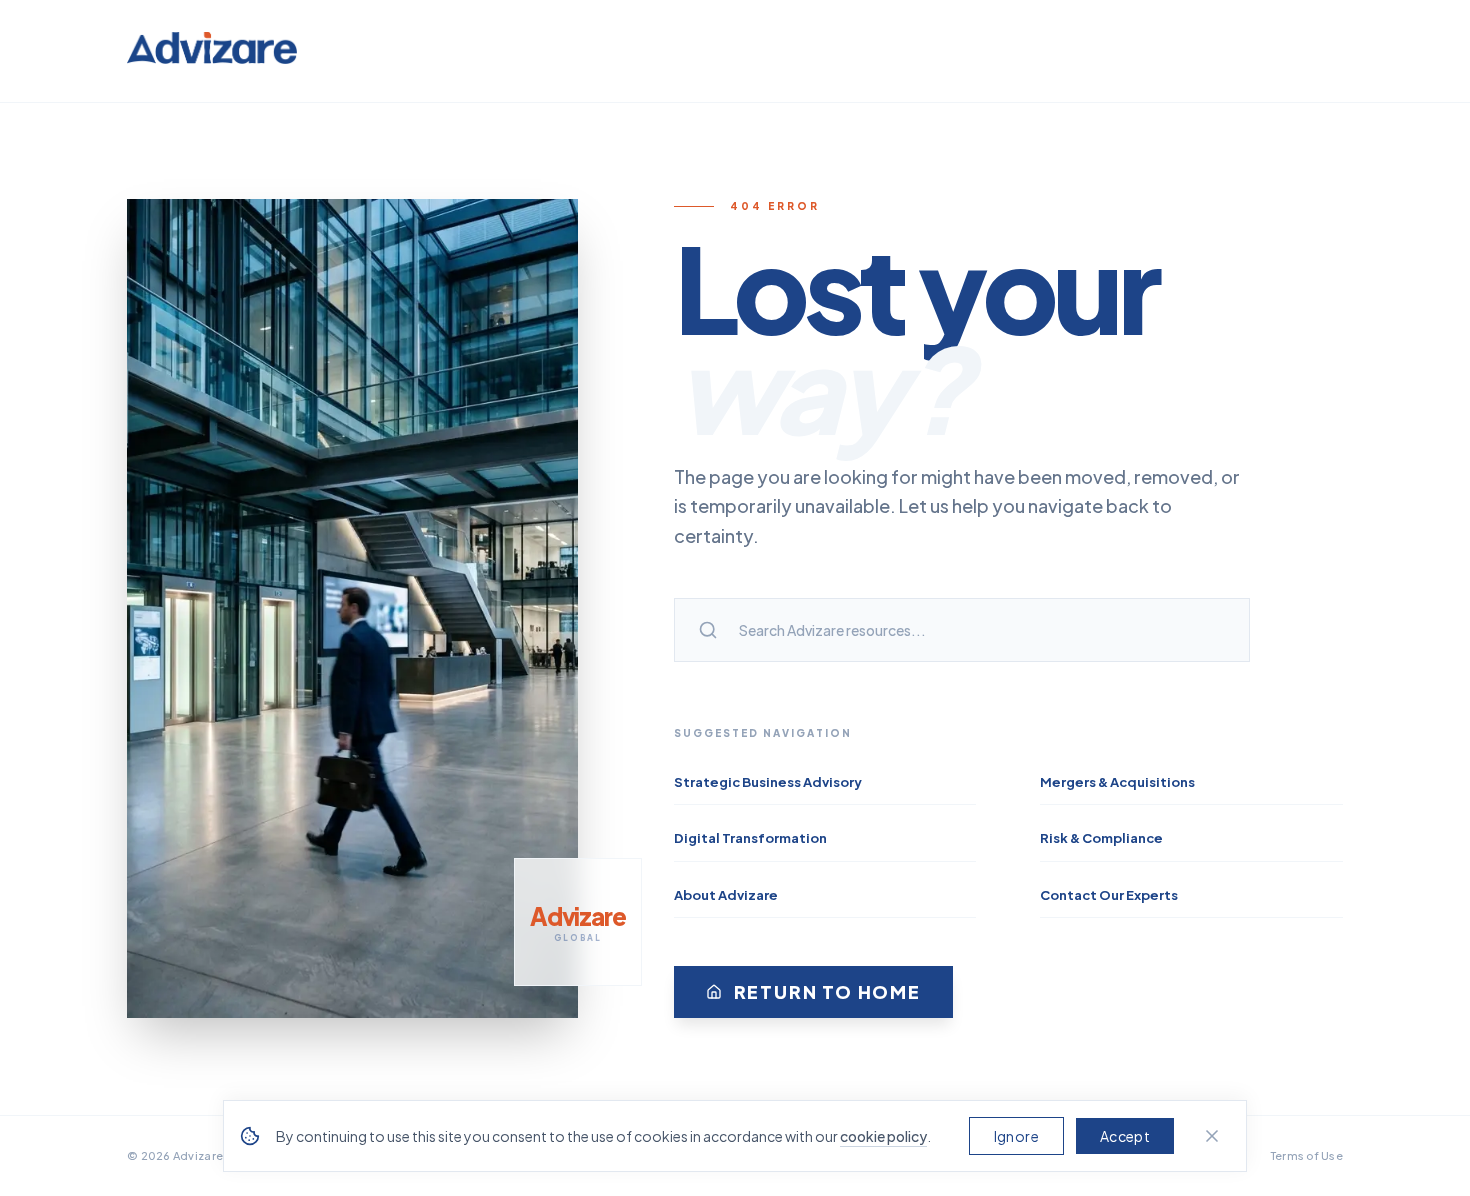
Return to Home (827, 991)
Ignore (1016, 1136)
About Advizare (726, 895)
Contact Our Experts (1109, 895)
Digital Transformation (750, 838)
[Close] (1212, 1136)
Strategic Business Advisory (768, 782)
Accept (1125, 1136)
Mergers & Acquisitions (1117, 782)
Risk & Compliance (1101, 838)
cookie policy (883, 1136)
